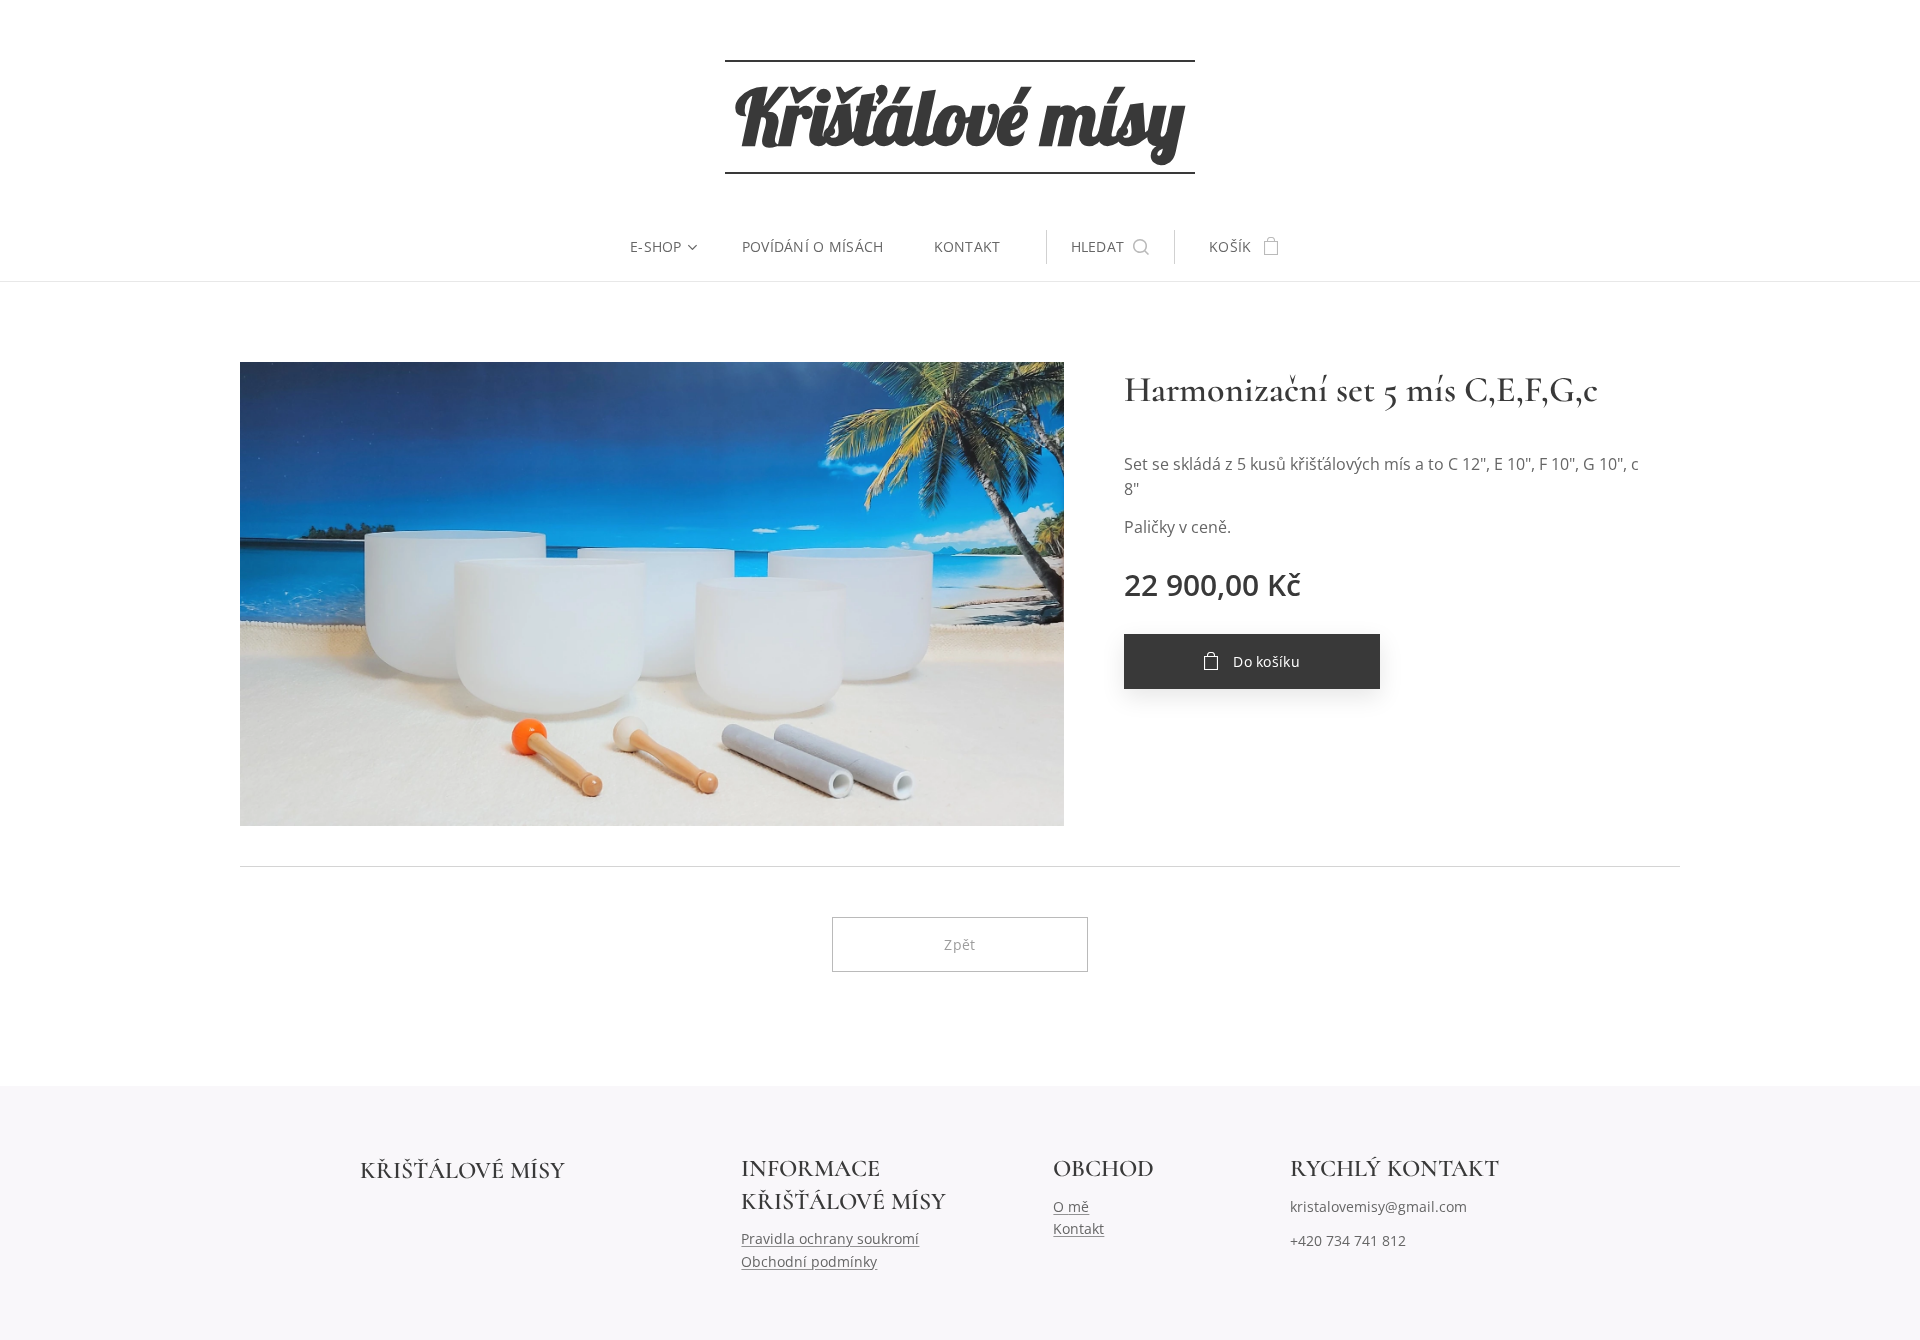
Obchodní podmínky (809, 1261)
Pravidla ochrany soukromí (830, 1238)
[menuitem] (673, 247)
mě (1078, 1206)
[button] (1110, 247)
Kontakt (1078, 1228)
